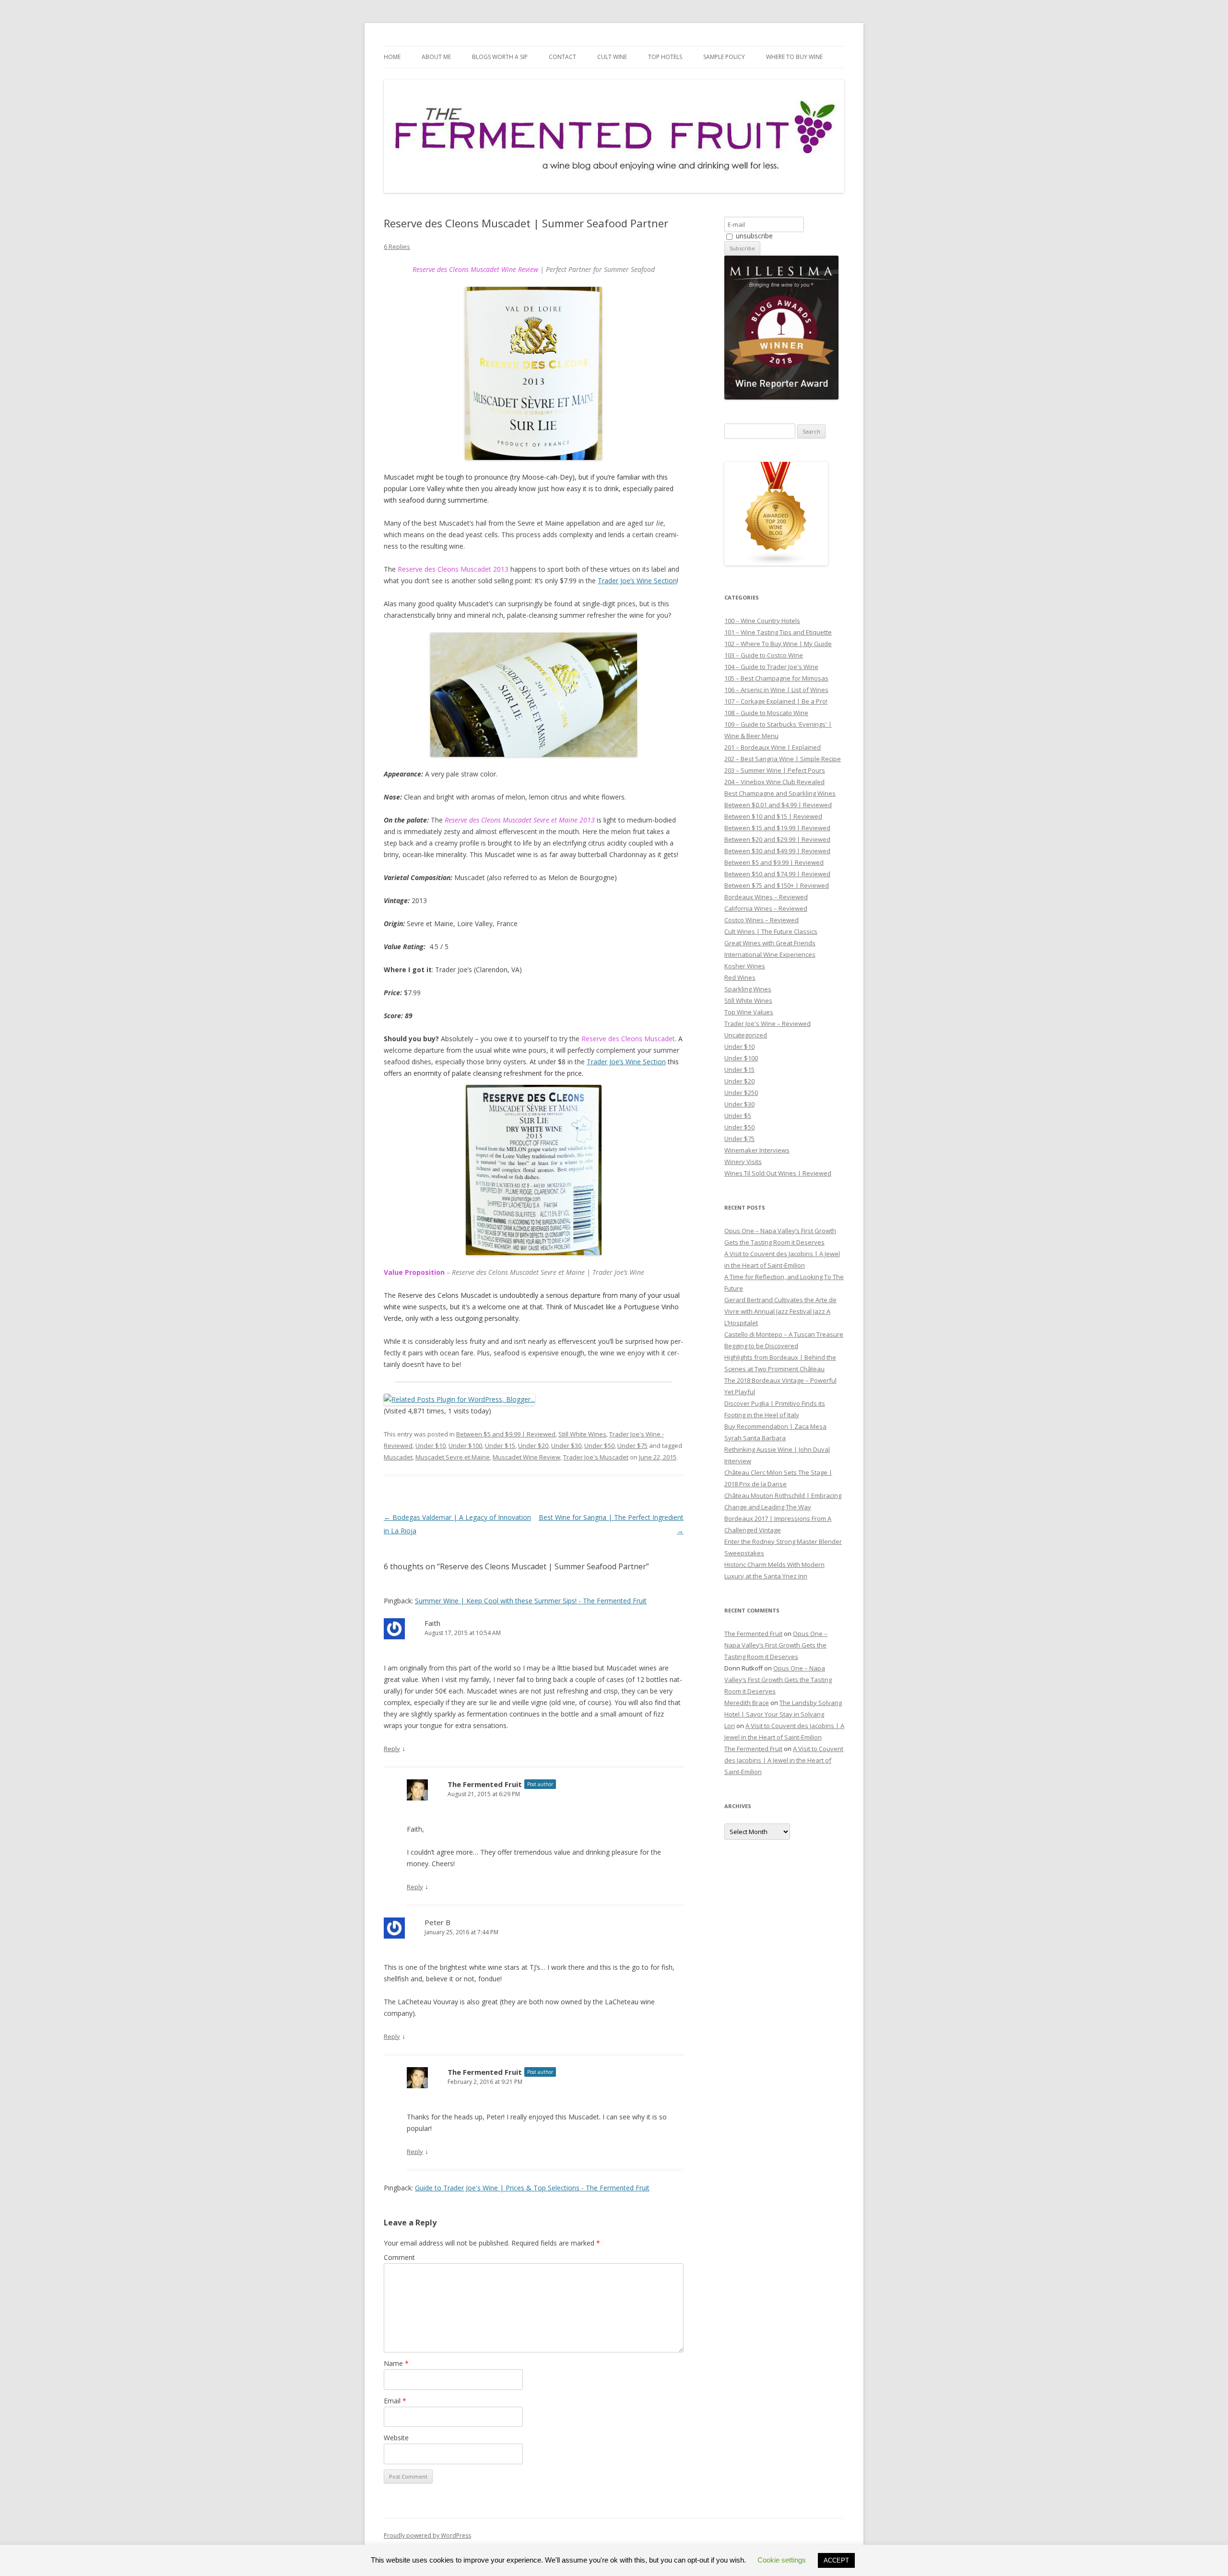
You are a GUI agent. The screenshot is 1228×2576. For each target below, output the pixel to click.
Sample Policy (724, 57)
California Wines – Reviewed (766, 908)
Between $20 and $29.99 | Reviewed (777, 839)
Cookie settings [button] (782, 2560)
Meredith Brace (747, 1703)
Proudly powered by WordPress (427, 2535)
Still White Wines (582, 1434)
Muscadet (398, 1457)
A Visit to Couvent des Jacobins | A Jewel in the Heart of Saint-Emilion (784, 1760)
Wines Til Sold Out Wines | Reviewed (778, 1173)
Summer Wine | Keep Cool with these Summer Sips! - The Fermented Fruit (531, 1601)
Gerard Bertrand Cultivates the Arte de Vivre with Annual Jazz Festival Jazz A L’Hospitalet (780, 1311)
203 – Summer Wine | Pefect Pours (775, 770)
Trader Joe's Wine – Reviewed (767, 1023)
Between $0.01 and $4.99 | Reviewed (778, 805)
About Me (436, 57)
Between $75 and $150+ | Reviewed (777, 885)
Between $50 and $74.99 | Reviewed (777, 874)
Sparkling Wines (748, 989)
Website (396, 2438)
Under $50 (599, 1446)
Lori (730, 1726)
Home (392, 57)
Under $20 (533, 1446)
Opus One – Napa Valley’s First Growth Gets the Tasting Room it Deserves (776, 1645)
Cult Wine (612, 57)
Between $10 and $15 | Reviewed (773, 816)
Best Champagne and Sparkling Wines (780, 793)
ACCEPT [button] (836, 2560)
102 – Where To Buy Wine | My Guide (778, 644)
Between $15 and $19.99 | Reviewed (777, 828)
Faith (432, 1623)
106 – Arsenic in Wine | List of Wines (776, 690)
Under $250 (741, 1093)
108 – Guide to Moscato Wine (766, 713)
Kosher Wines (745, 966)
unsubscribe (753, 236)
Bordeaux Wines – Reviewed (766, 897)
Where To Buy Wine (794, 57)
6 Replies (397, 247)
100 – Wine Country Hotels (762, 621)
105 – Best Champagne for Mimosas (776, 678)
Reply (392, 1749)
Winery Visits (743, 1162)
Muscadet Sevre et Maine (453, 1457)
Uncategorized (746, 1035)
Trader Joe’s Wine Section (637, 581)
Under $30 (566, 1446)
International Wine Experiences (770, 954)
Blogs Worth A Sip (500, 57)
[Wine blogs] (776, 563)
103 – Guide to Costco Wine (764, 655)
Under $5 (738, 1116)
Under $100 (465, 1446)
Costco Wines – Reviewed (762, 920)
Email (395, 2401)
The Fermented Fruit (485, 1784)
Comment (399, 2257)
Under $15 (500, 1446)
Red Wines (740, 977)
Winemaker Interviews (757, 1150)
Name (396, 2363)
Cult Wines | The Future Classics (771, 931)
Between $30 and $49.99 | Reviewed (777, 851)
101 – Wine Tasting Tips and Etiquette (778, 632)
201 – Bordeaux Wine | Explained (773, 747)
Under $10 (431, 1446)
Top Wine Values (749, 1012)
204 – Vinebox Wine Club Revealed (774, 782)
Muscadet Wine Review (526, 1457)
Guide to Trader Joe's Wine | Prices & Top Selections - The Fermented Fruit (532, 2188)
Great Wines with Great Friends (770, 943)
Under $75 (632, 1446)
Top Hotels (665, 57)
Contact (562, 57)
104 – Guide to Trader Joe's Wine (771, 667)
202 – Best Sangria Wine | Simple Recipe (783, 759)
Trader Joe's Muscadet (596, 1457)
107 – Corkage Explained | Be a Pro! (776, 701)
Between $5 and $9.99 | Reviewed (506, 1434)
